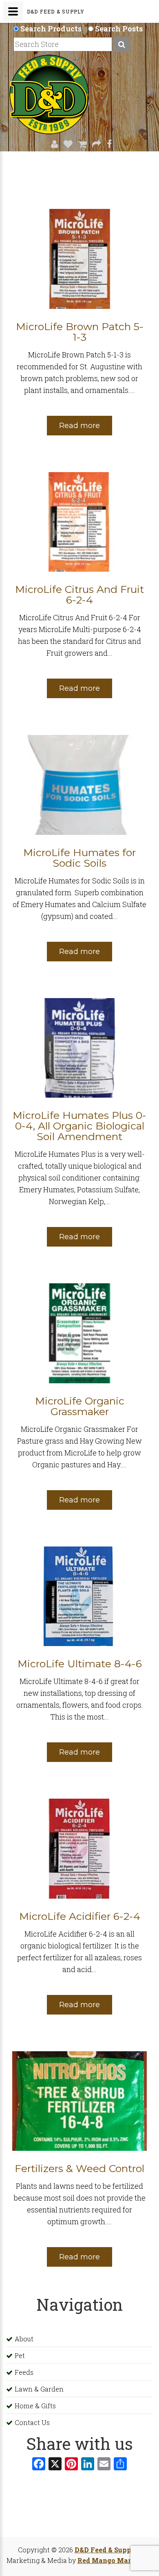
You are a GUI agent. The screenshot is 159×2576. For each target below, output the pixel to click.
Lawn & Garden (39, 2389)
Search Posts (119, 29)
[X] (55, 2465)
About (24, 2339)
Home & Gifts (35, 2406)
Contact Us (32, 2422)
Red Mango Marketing (115, 2560)
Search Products (51, 29)
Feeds (24, 2372)
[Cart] (80, 144)
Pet (20, 2355)
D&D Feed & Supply (107, 2550)
